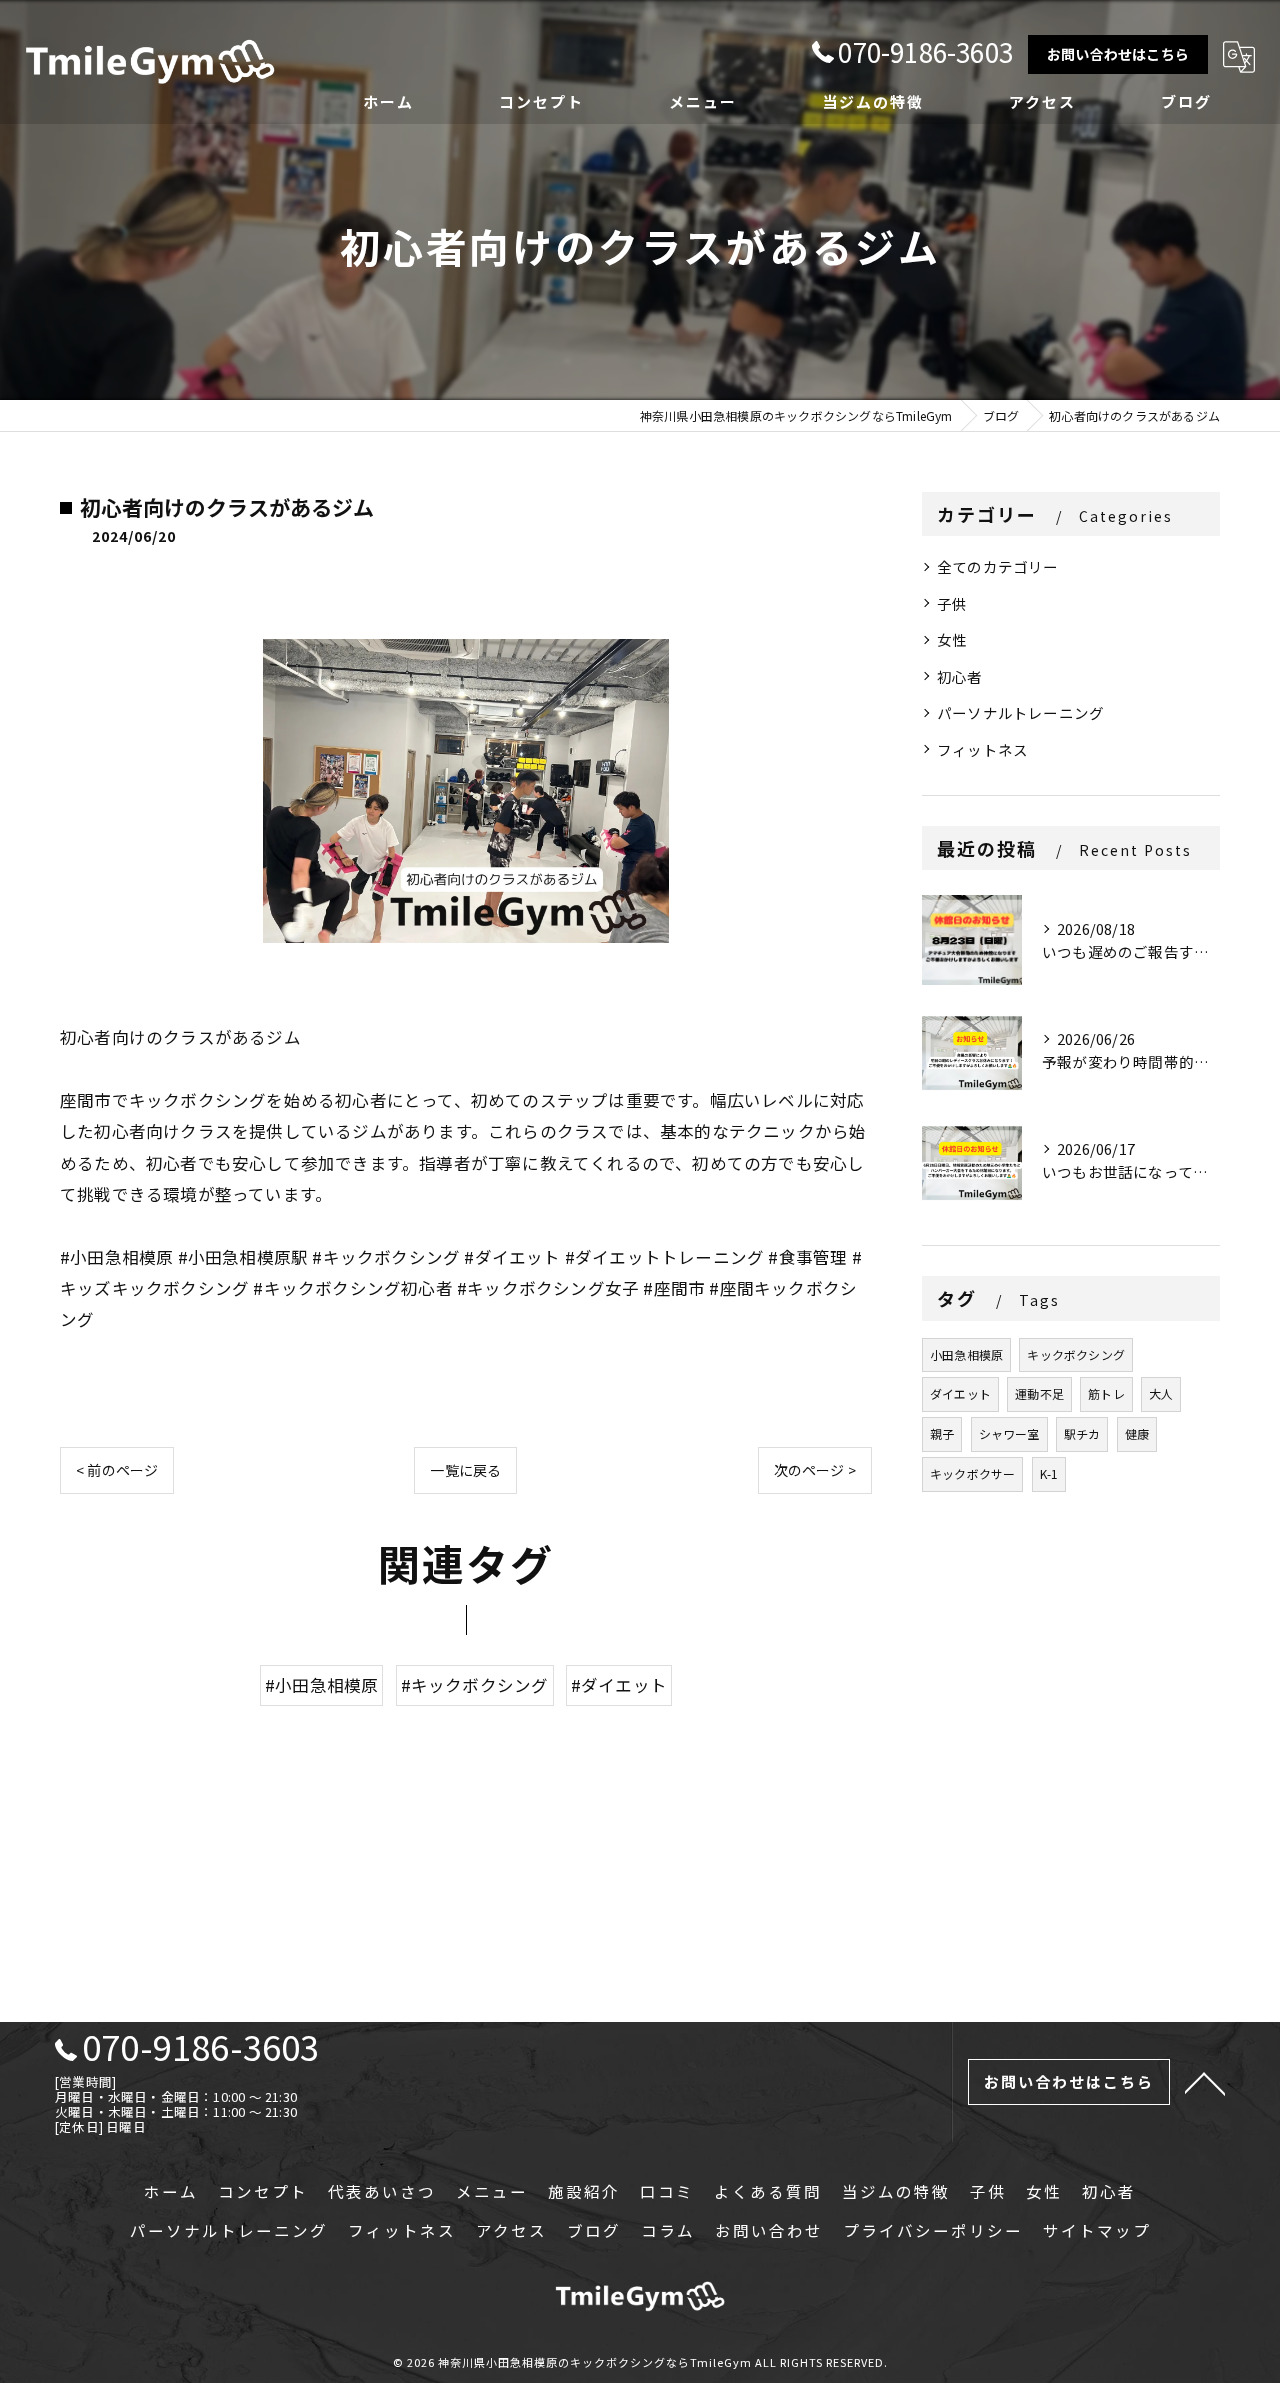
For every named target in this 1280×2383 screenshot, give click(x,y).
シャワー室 (1009, 1433)
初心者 (960, 676)
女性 (952, 639)
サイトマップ (1097, 2230)
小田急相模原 (966, 1354)
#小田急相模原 (321, 1685)
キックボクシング (1076, 1354)
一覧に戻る (465, 1470)
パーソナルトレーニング (1020, 712)
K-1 (1049, 1473)
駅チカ (1082, 1433)
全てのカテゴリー (998, 566)
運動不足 (1039, 1393)
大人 (1161, 1393)
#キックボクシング (475, 1685)
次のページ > (815, 1470)
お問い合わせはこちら (1118, 54)
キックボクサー (972, 1473)
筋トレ (1106, 1393)
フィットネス (982, 749)
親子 (942, 1433)
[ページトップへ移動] (1205, 2082)
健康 (1137, 1433)
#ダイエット (619, 1685)
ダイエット (960, 1393)
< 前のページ (117, 1470)
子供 (952, 603)
